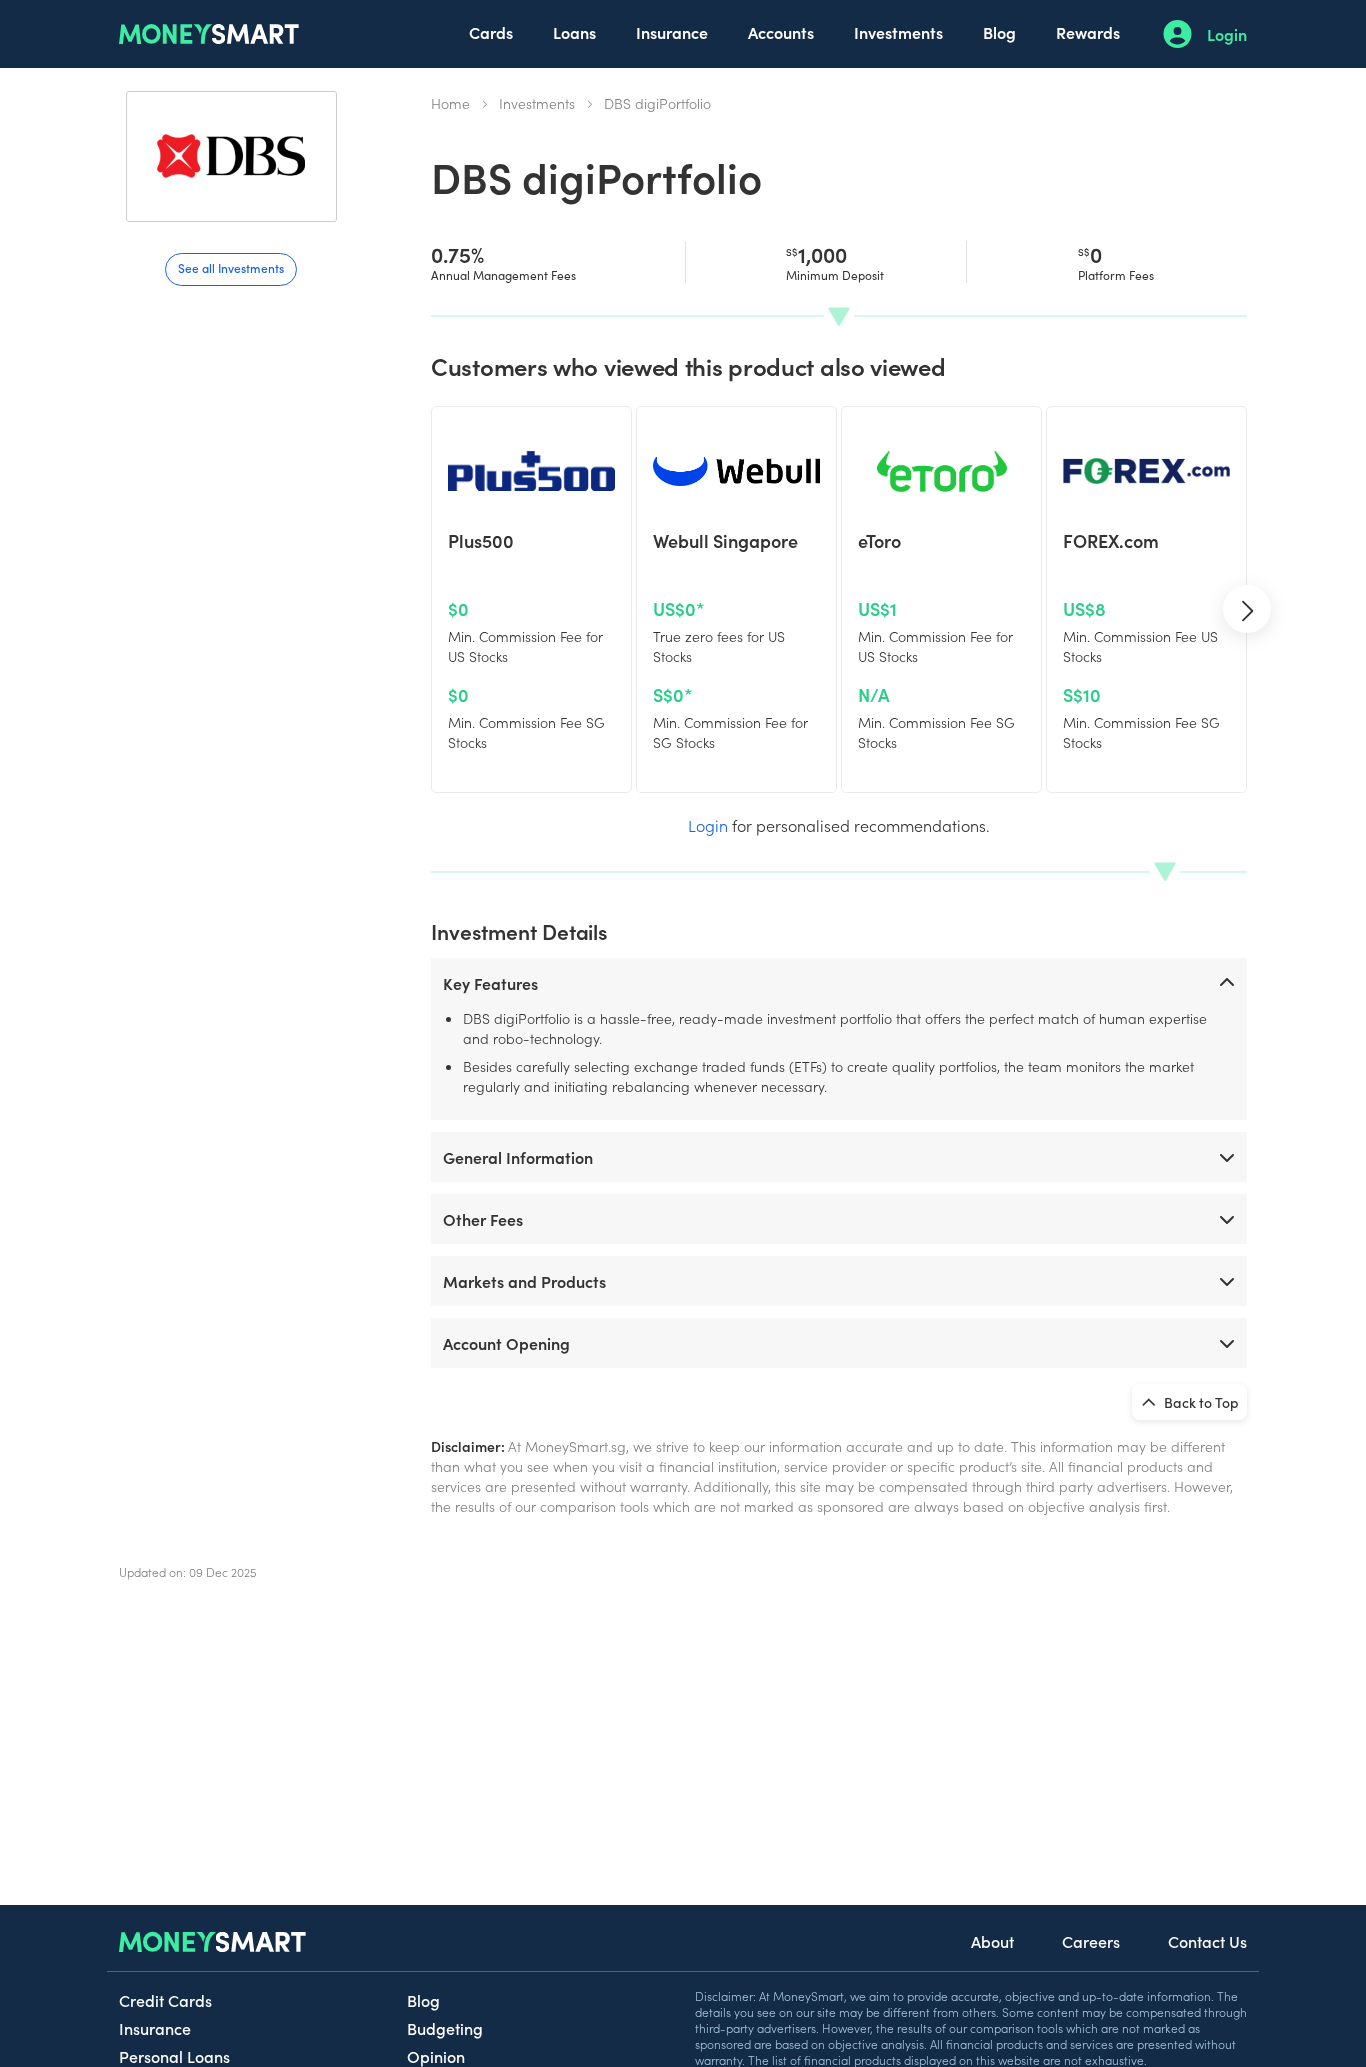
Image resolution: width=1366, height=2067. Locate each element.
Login (1227, 34)
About (992, 1941)
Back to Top (1200, 1402)
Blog (999, 32)
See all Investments (231, 267)
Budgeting (445, 2028)
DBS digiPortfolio (657, 103)
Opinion (436, 2056)
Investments (898, 32)
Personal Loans (174, 2056)
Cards (491, 32)
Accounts (781, 32)
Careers (1091, 1941)
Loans (574, 32)
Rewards (1088, 32)
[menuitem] (491, 34)
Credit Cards (165, 2000)
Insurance (672, 32)
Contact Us (1207, 1941)
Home (450, 103)
